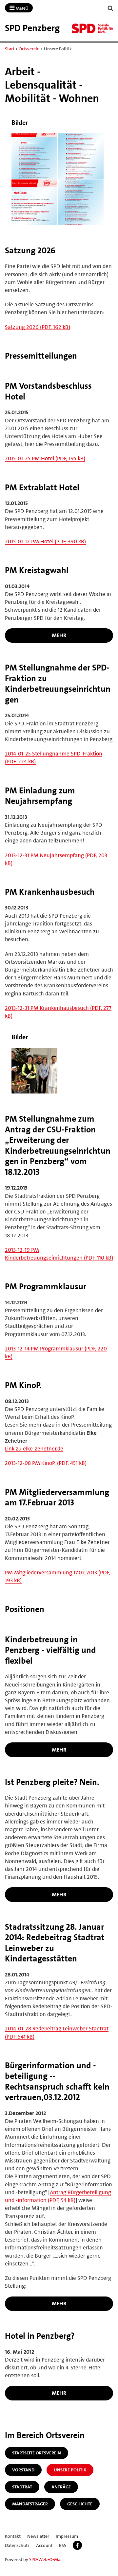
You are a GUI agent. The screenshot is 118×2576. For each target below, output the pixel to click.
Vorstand (23, 2470)
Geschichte (80, 2504)
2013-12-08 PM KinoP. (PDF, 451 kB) (46, 1463)
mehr (59, 635)
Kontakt (13, 2536)
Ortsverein (29, 49)
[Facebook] (77, 2545)
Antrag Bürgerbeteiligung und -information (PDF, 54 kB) (58, 2196)
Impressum (67, 2536)
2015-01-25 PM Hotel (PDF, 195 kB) (45, 458)
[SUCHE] (110, 8)
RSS (63, 2545)
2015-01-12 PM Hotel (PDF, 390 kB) (45, 541)
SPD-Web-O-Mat (46, 2559)
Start (10, 49)
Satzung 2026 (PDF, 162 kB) (38, 327)
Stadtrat (22, 2487)
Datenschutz (17, 2545)
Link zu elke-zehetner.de (34, 1449)
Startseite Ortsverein (37, 2453)
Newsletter (38, 2536)
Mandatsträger (30, 2504)
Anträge (61, 2487)
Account (44, 2545)
